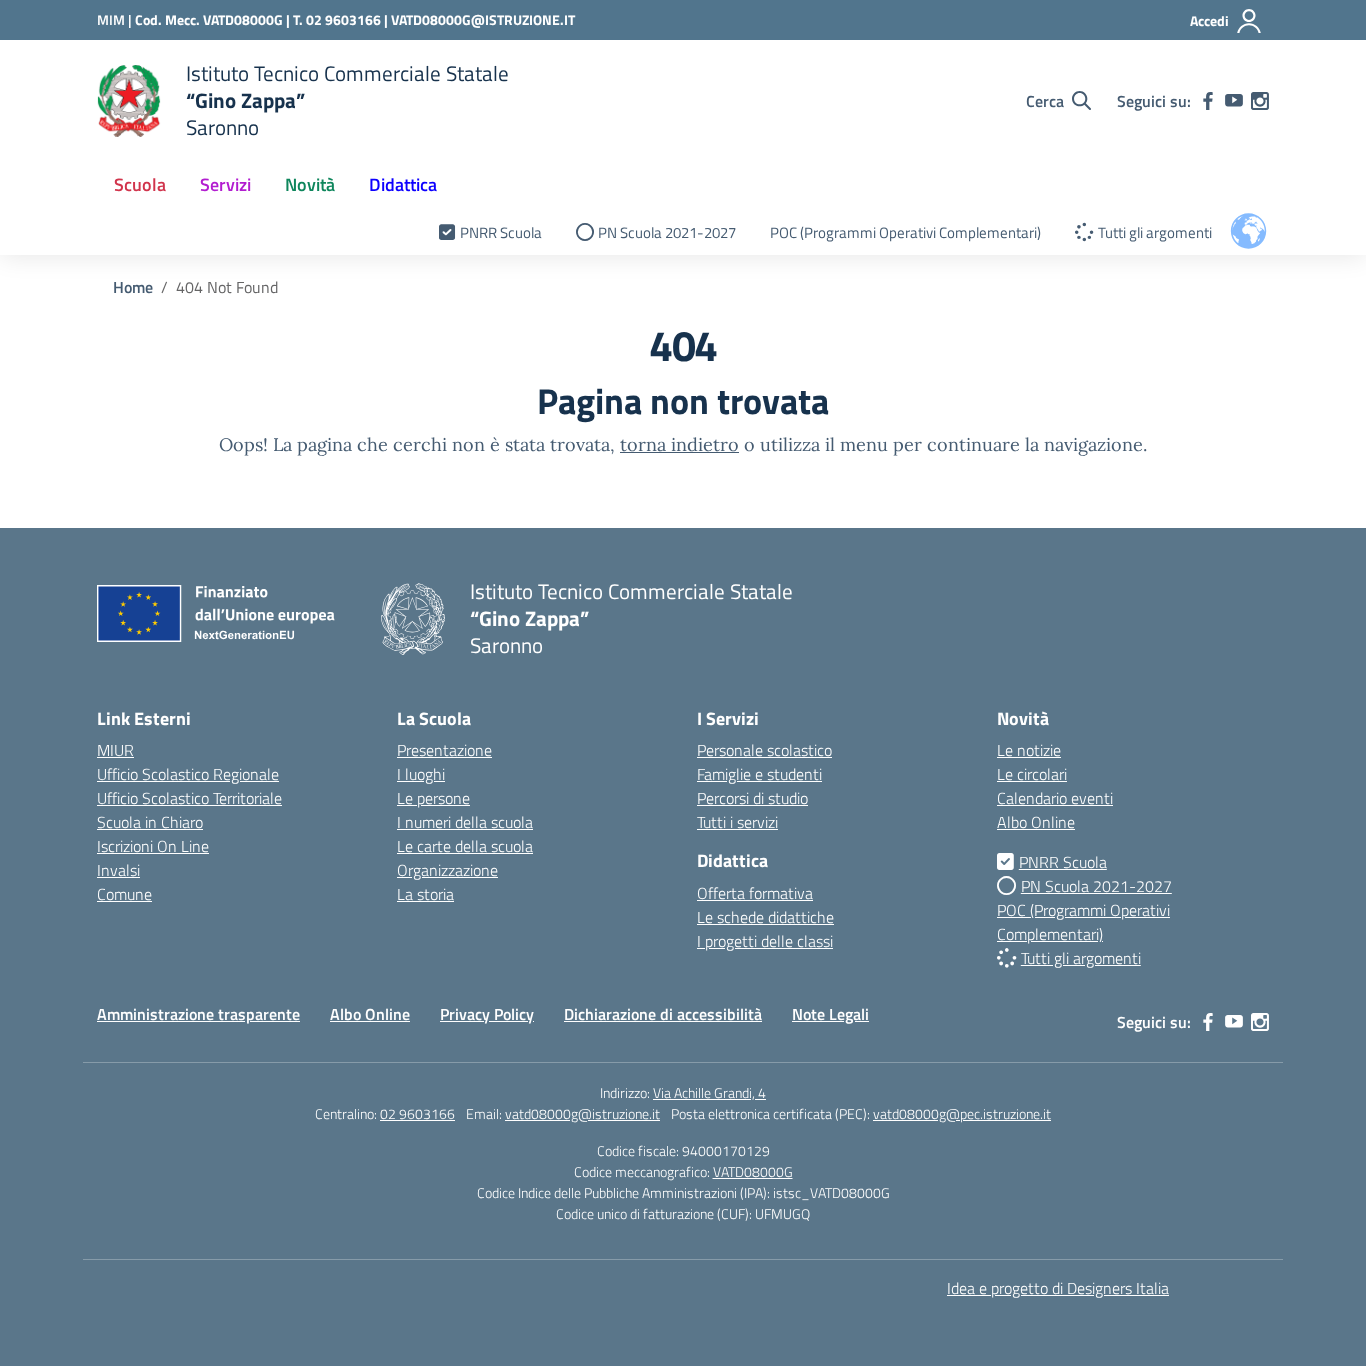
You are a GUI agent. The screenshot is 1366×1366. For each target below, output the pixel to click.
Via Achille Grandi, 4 (709, 1092)
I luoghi (421, 774)
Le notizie (1029, 750)
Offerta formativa (755, 893)
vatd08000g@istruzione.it (582, 1113)
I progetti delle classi (765, 941)
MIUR (115, 750)
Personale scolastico (764, 750)
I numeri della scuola (465, 822)
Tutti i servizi (737, 822)
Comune (124, 894)
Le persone (433, 798)
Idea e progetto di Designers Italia (1058, 1288)
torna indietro (679, 444)
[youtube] (1234, 101)
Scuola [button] (140, 184)
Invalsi (118, 870)
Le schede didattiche (765, 917)
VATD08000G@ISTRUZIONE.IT (483, 19)
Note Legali (830, 1014)
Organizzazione (447, 870)
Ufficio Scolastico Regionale (188, 774)
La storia (425, 894)
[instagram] (1260, 101)
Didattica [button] (403, 184)
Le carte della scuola (465, 846)
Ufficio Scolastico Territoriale (189, 798)
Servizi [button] (225, 184)
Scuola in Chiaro (150, 822)
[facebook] (1208, 101)
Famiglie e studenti (759, 774)
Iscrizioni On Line (153, 846)
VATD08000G (753, 1171)
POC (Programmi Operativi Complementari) (905, 232)
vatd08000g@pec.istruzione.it (962, 1113)
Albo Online (1036, 822)
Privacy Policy (487, 1014)
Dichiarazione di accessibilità (663, 1014)
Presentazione (444, 750)
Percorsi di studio (752, 798)
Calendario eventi (1055, 798)
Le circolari (1032, 774)
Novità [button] (310, 184)
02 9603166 (417, 1113)
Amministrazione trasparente (198, 1014)
